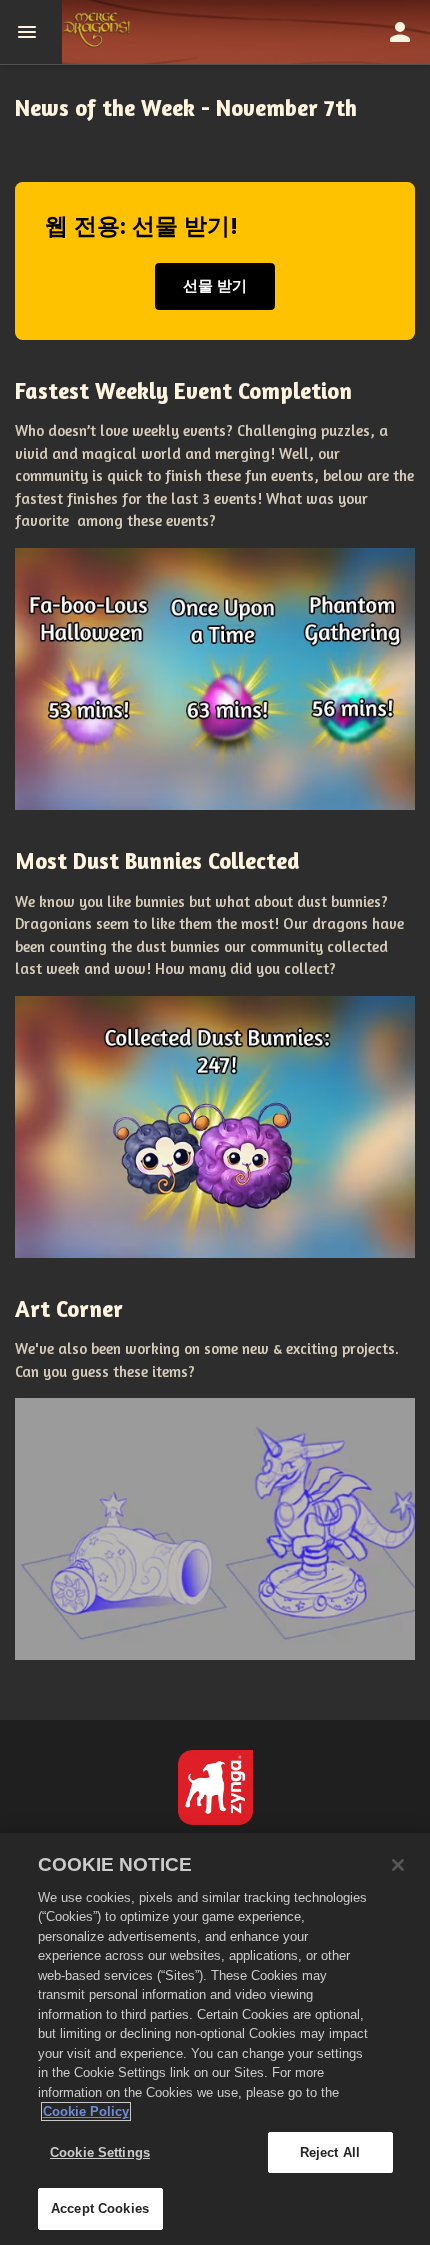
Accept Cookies (100, 2208)
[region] (215, 2039)
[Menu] (31, 32)
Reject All (330, 2152)
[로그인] (400, 32)
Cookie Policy (86, 2111)
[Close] (398, 1865)
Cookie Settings (100, 2152)
